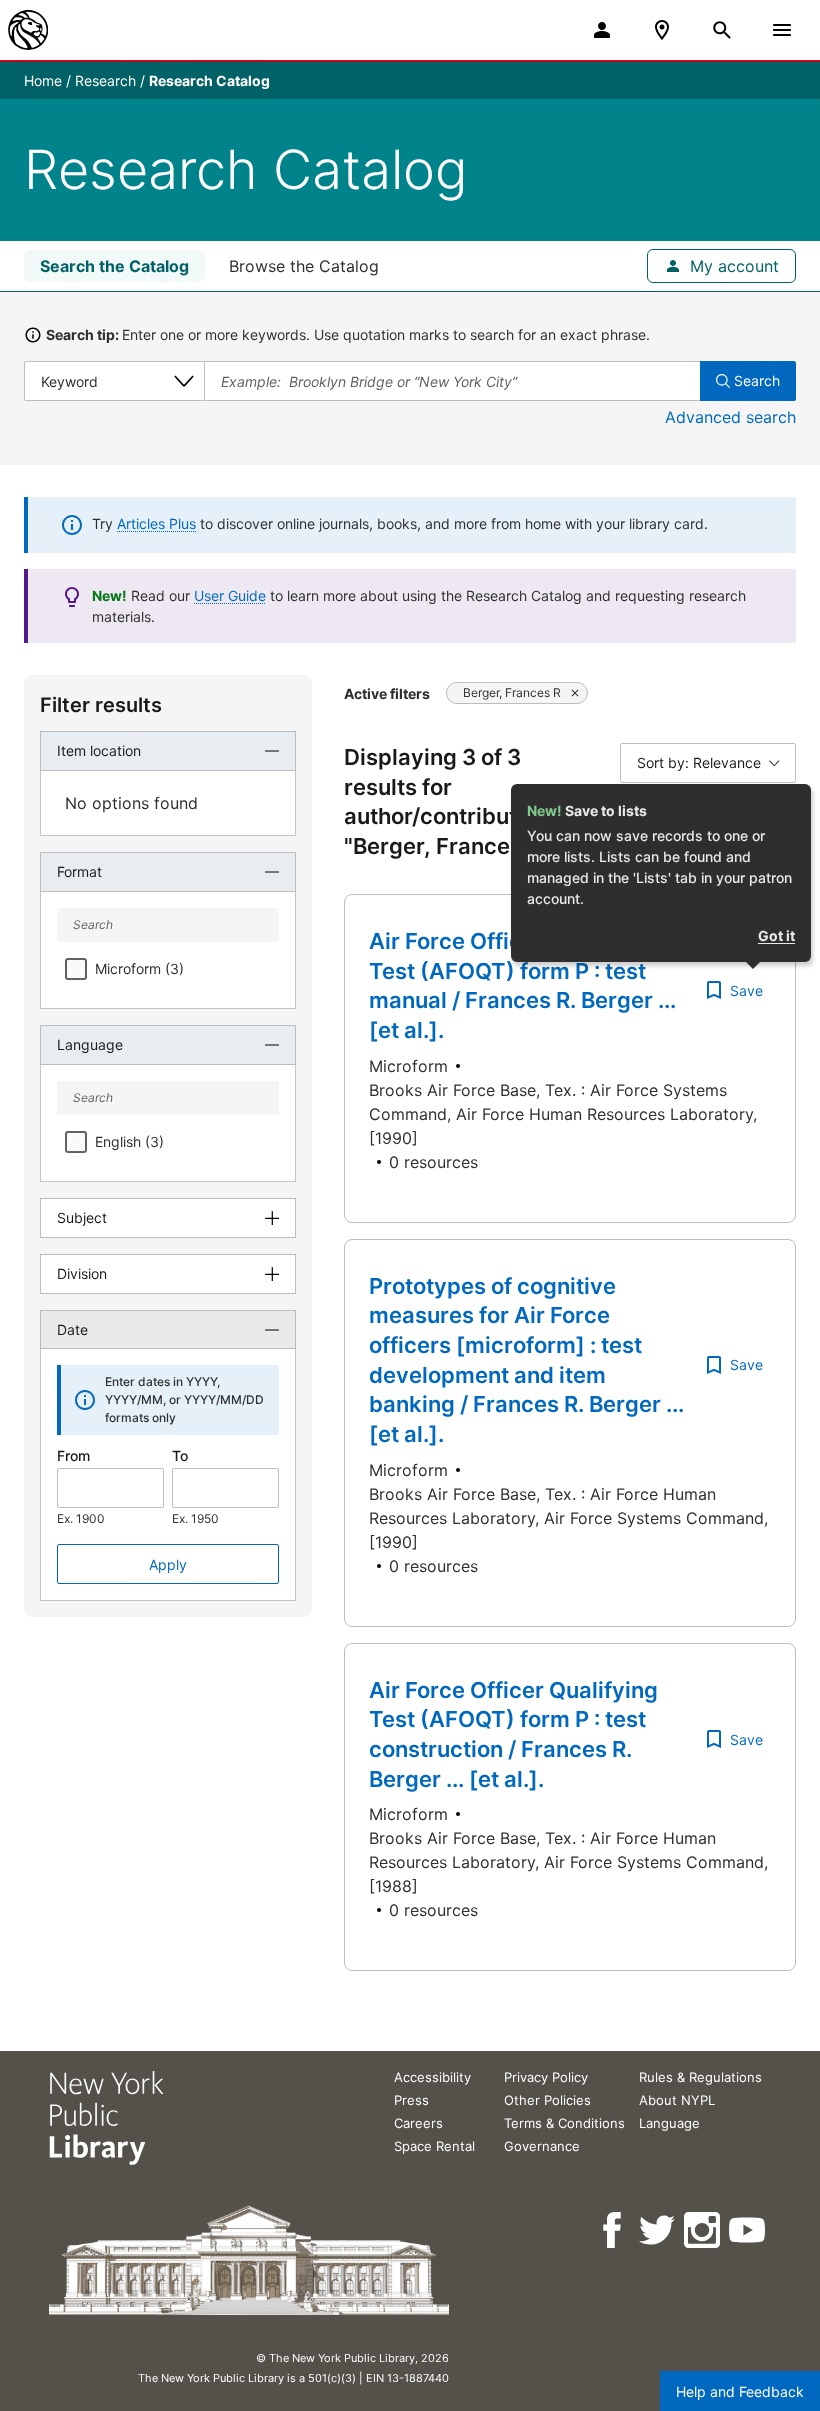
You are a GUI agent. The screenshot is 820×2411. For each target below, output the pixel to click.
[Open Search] (722, 30)
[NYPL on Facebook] (613, 2230)
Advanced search (730, 417)
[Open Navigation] (782, 30)
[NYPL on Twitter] (658, 2230)
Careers (418, 2123)
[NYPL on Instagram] (703, 2230)
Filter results (101, 705)
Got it (776, 935)
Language (669, 2123)
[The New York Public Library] (28, 30)
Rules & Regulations (700, 2077)
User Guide (230, 595)
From (73, 1455)
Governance (542, 2146)
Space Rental (434, 2146)
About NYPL (677, 2100)
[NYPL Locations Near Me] (662, 30)
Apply (168, 1564)
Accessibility (432, 2077)
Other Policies (547, 2100)
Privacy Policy (546, 2077)
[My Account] (602, 30)
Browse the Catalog (304, 266)
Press (411, 2100)
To (180, 1455)
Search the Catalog (114, 266)
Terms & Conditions (564, 2123)
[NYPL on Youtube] (748, 2230)
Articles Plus (156, 523)
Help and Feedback (740, 2391)
